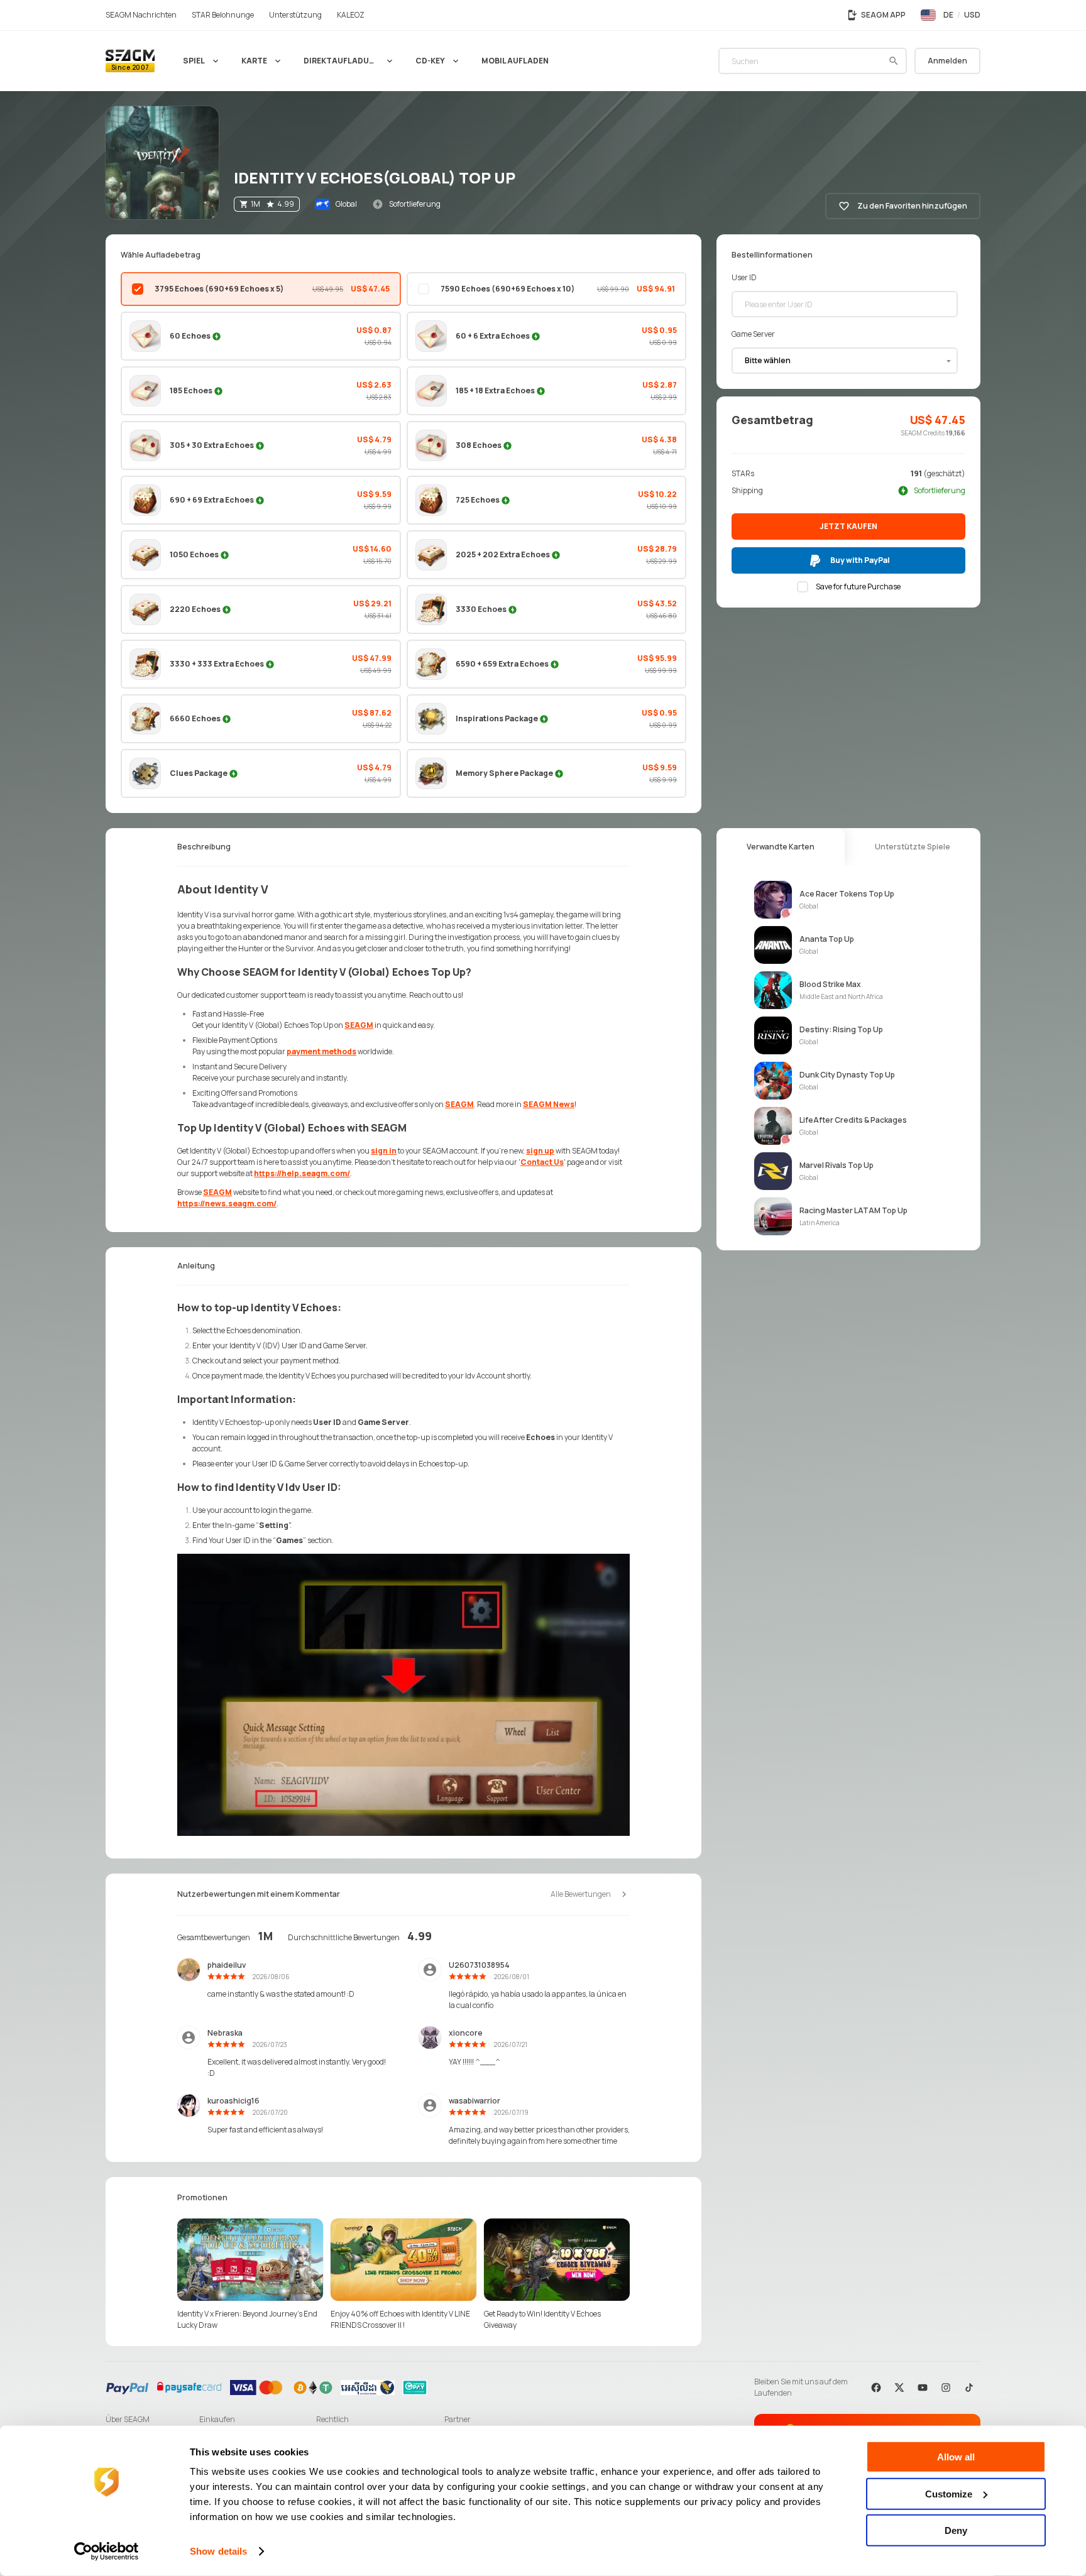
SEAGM (359, 1025)
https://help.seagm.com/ (302, 1173)
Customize (949, 2493)
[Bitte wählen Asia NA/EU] (845, 361)
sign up (540, 1151)
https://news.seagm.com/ (227, 1203)
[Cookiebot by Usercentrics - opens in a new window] (107, 2551)
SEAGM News (549, 1104)
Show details (218, 2551)
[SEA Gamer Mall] (130, 61)
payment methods (321, 1051)
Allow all (956, 2457)
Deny (956, 2530)
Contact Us (542, 1162)
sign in (384, 1151)
